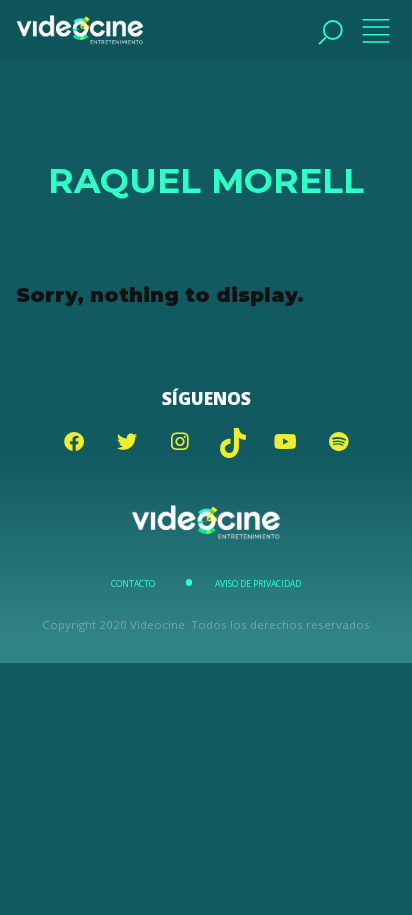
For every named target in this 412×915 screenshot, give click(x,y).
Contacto (133, 584)
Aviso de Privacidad (258, 584)
